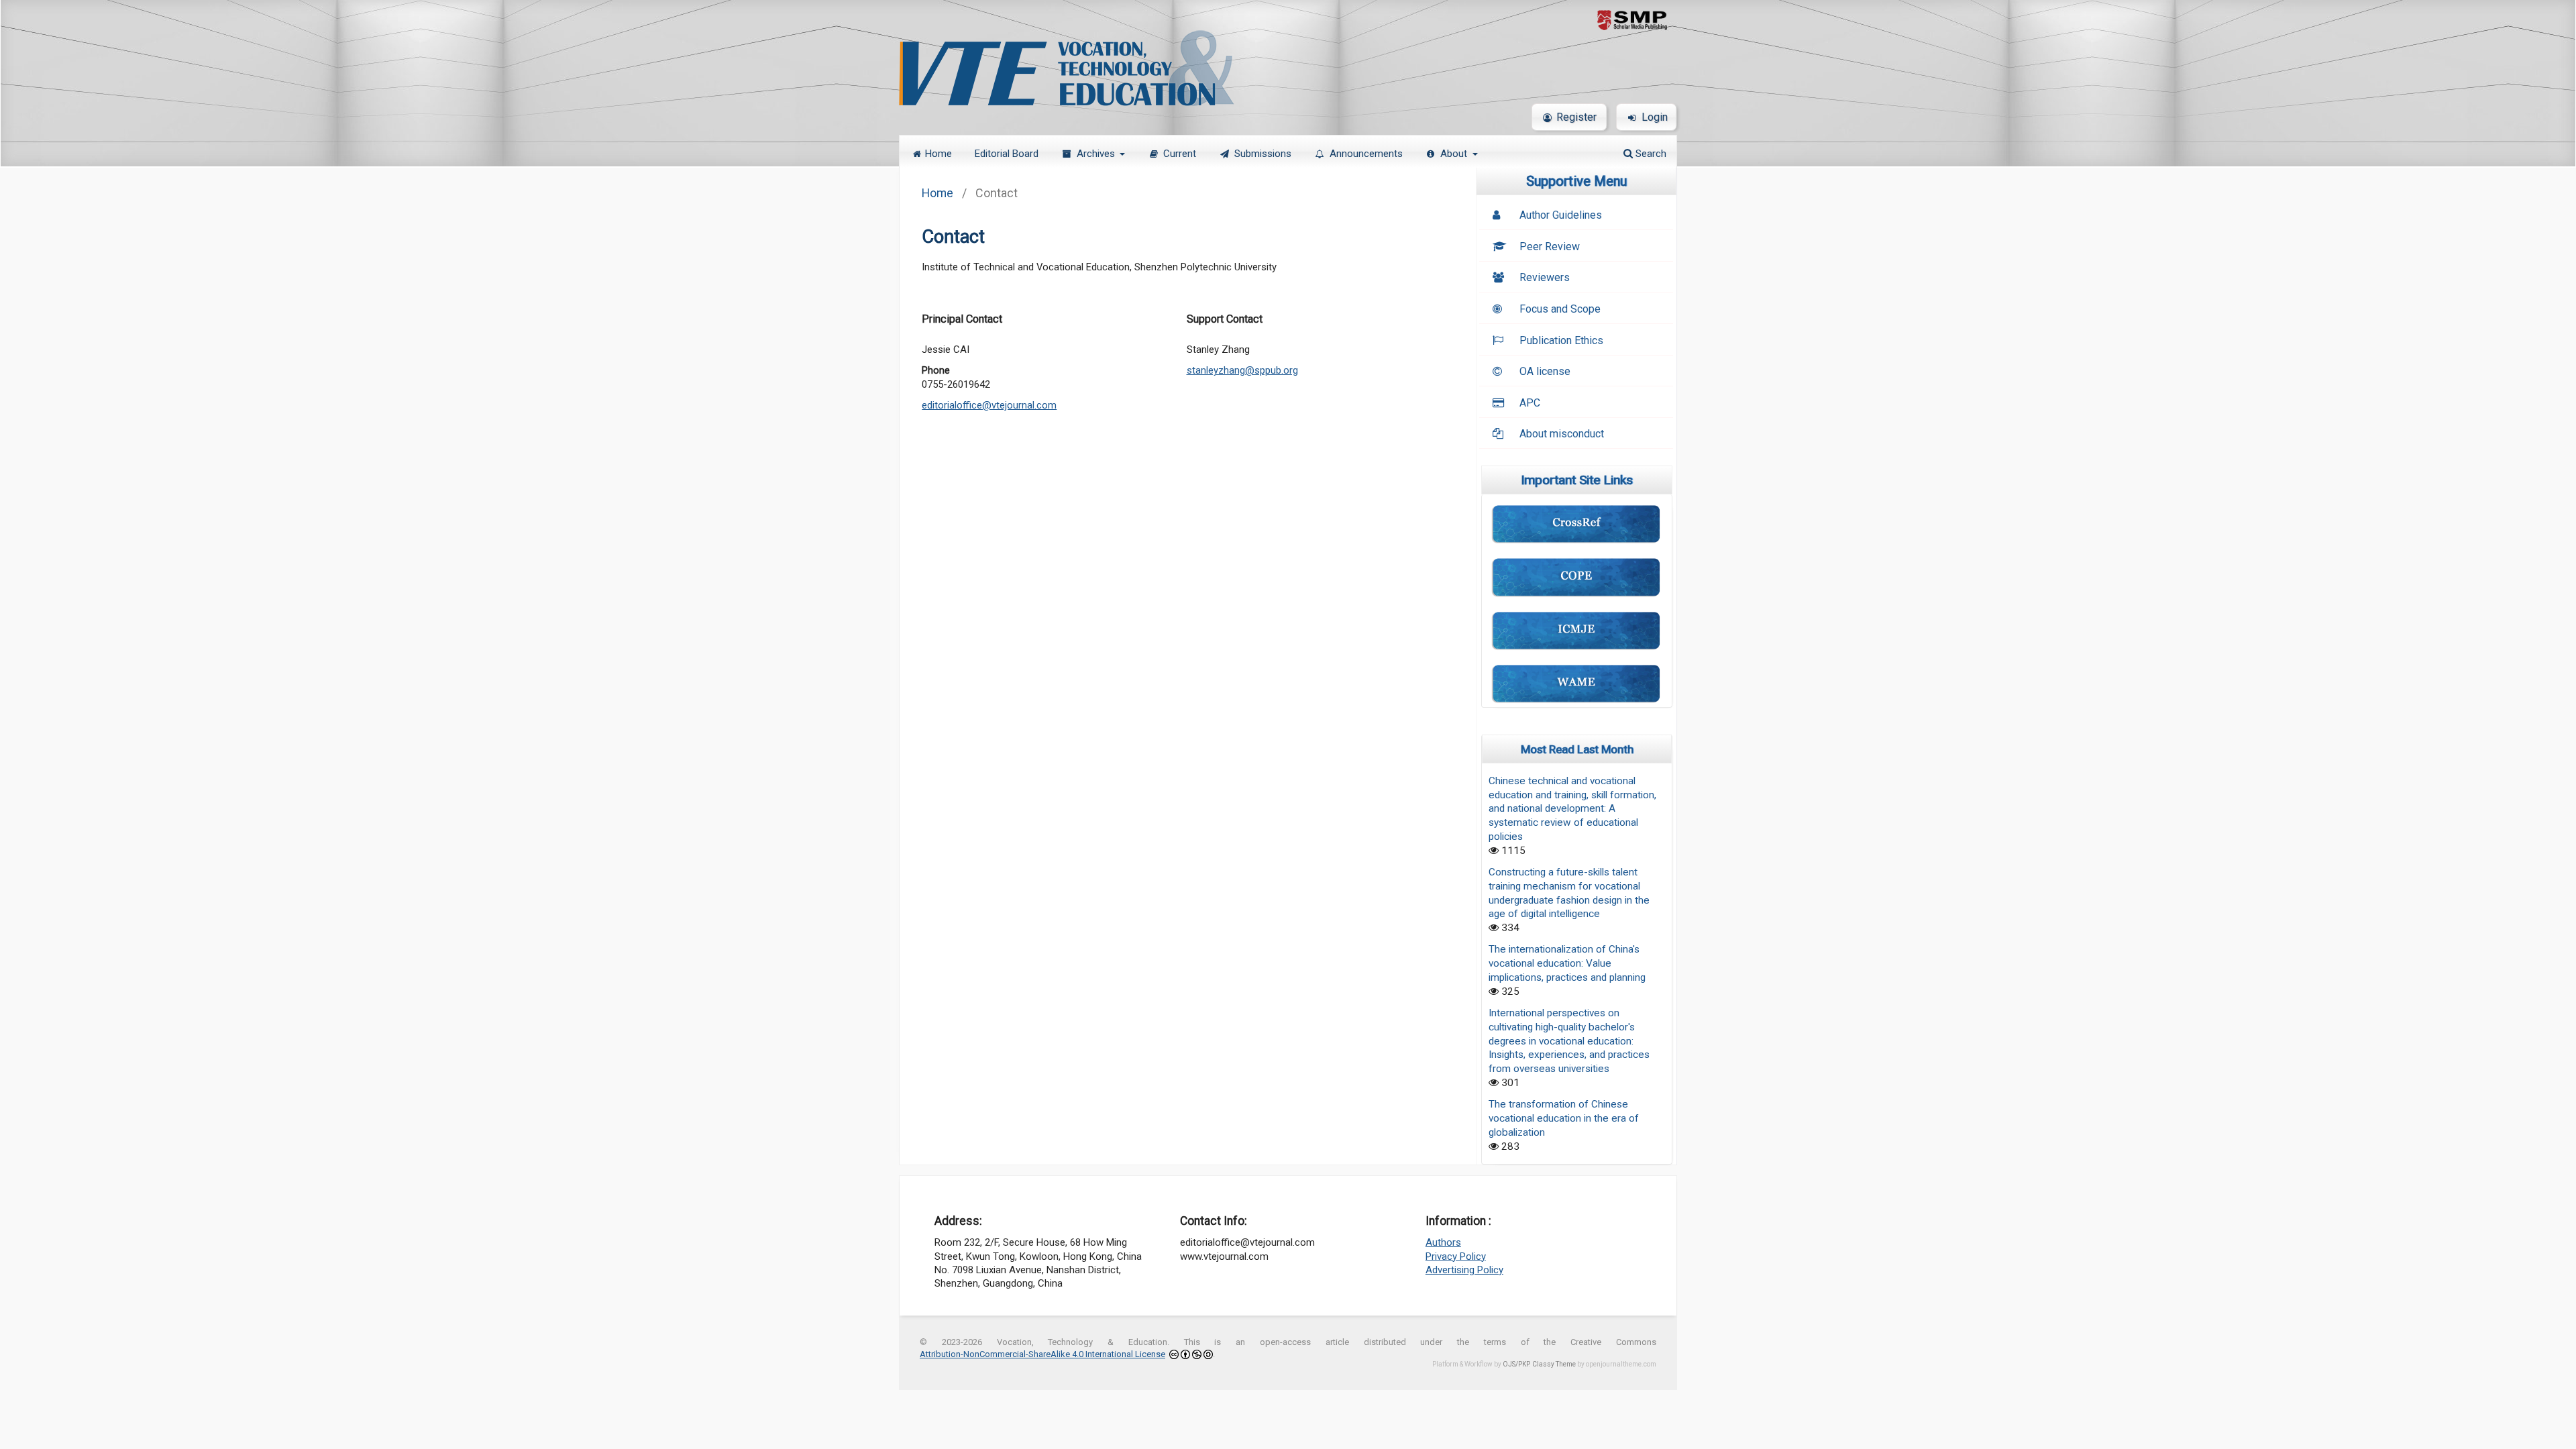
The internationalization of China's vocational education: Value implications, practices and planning (1567, 963)
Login (1655, 117)
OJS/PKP (1516, 1364)
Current (1180, 154)
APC (1530, 403)
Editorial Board (1007, 154)
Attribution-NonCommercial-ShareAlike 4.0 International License (1042, 1354)
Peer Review (1550, 247)
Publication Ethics (1561, 340)
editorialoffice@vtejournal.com (989, 405)
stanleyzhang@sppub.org (1242, 370)
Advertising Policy (1464, 1270)
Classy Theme (1555, 1364)
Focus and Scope (1560, 309)
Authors (1443, 1242)
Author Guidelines (1561, 215)
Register (1576, 117)
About (1455, 154)
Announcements (1366, 154)
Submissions (1263, 154)
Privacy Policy (1456, 1256)
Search (1650, 154)
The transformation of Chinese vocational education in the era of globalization (1564, 1118)
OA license (1545, 371)
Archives (1097, 154)
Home (938, 154)
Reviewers (1545, 277)
